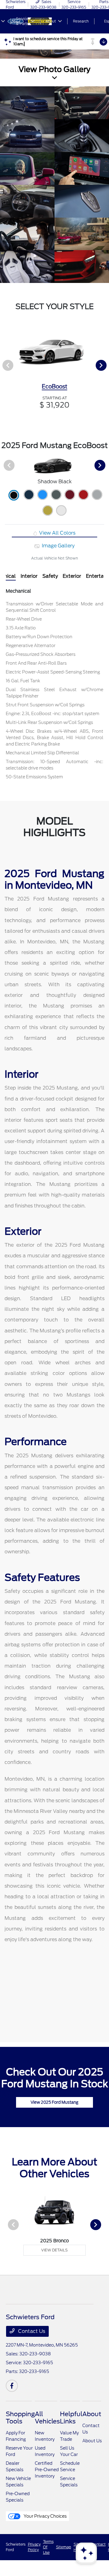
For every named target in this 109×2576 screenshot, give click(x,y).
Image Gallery (58, 546)
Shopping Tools (20, 2418)
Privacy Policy (34, 2547)
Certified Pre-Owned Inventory (47, 2470)
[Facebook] (12, 2386)
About (92, 2414)
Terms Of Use (48, 2547)
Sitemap (64, 2547)
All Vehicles (47, 2418)
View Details (54, 2250)
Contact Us (31, 2331)
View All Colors (57, 533)
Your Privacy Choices (45, 2516)
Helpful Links (71, 2418)
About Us (92, 2441)
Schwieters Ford (16, 2547)
